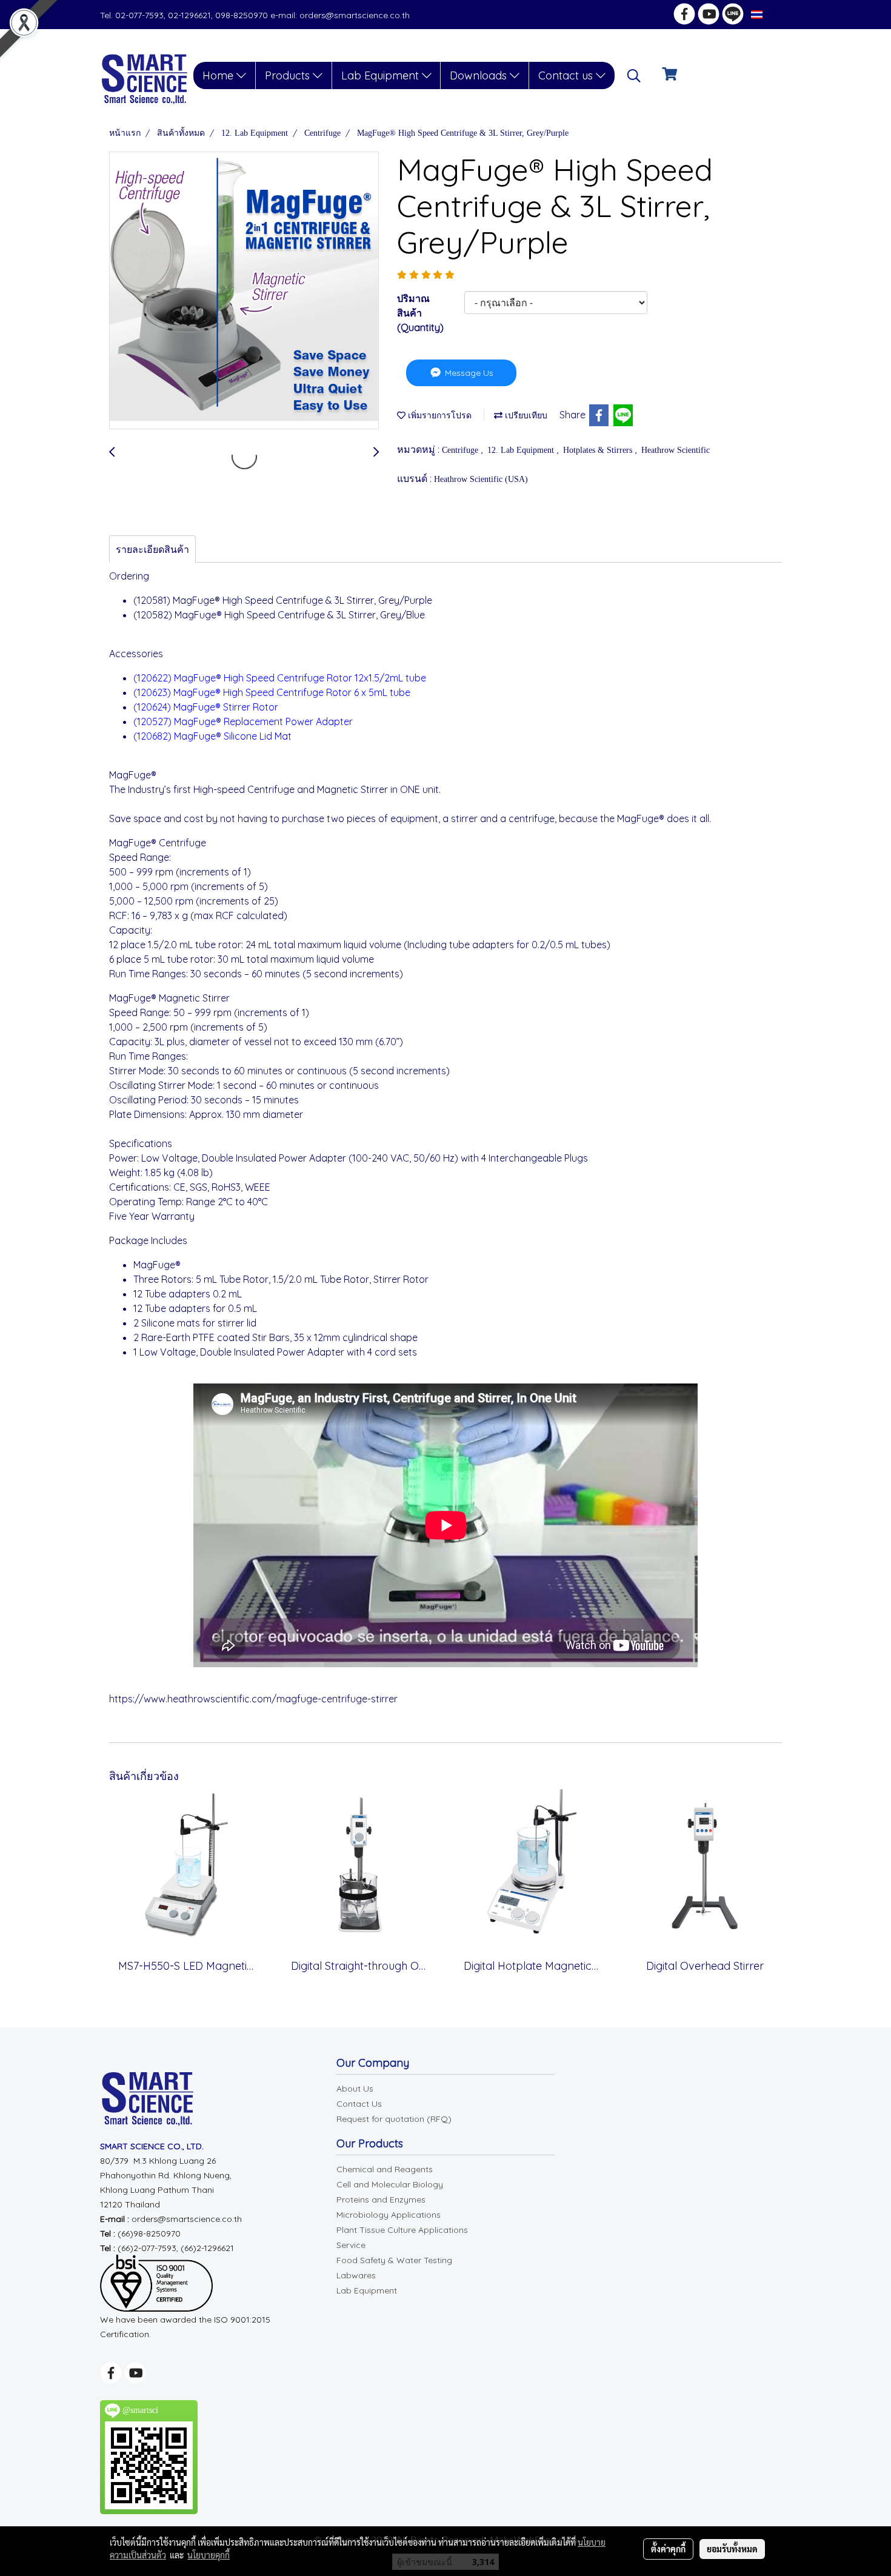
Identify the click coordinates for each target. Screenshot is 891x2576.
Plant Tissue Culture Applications (402, 2230)
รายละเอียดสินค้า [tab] (152, 549)
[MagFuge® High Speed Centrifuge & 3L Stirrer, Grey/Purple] (244, 291)
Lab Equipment (382, 75)
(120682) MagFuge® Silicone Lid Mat (212, 736)
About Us (355, 2089)
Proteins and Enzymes (381, 2200)
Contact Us (359, 2104)
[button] (634, 76)
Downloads (480, 75)
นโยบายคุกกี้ (209, 2555)
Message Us (468, 373)
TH (771, 14)
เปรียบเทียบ (525, 416)
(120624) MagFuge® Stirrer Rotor (206, 707)
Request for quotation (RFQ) (394, 2119)
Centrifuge (461, 450)
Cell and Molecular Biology (390, 2184)
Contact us (567, 75)
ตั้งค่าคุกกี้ (668, 2549)
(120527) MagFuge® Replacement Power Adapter (244, 721)
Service (351, 2245)
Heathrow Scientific (676, 450)
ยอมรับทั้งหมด (732, 2549)
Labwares (356, 2275)
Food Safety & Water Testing (394, 2260)
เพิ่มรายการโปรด (439, 416)
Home (219, 75)
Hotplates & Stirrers (599, 450)
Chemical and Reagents (385, 2169)
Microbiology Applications (389, 2215)
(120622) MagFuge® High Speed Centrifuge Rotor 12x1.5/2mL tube (280, 678)
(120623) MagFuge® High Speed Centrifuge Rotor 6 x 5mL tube (272, 692)
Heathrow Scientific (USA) (481, 479)
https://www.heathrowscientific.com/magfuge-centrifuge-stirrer (253, 1699)
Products (289, 75)
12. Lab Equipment (522, 450)
